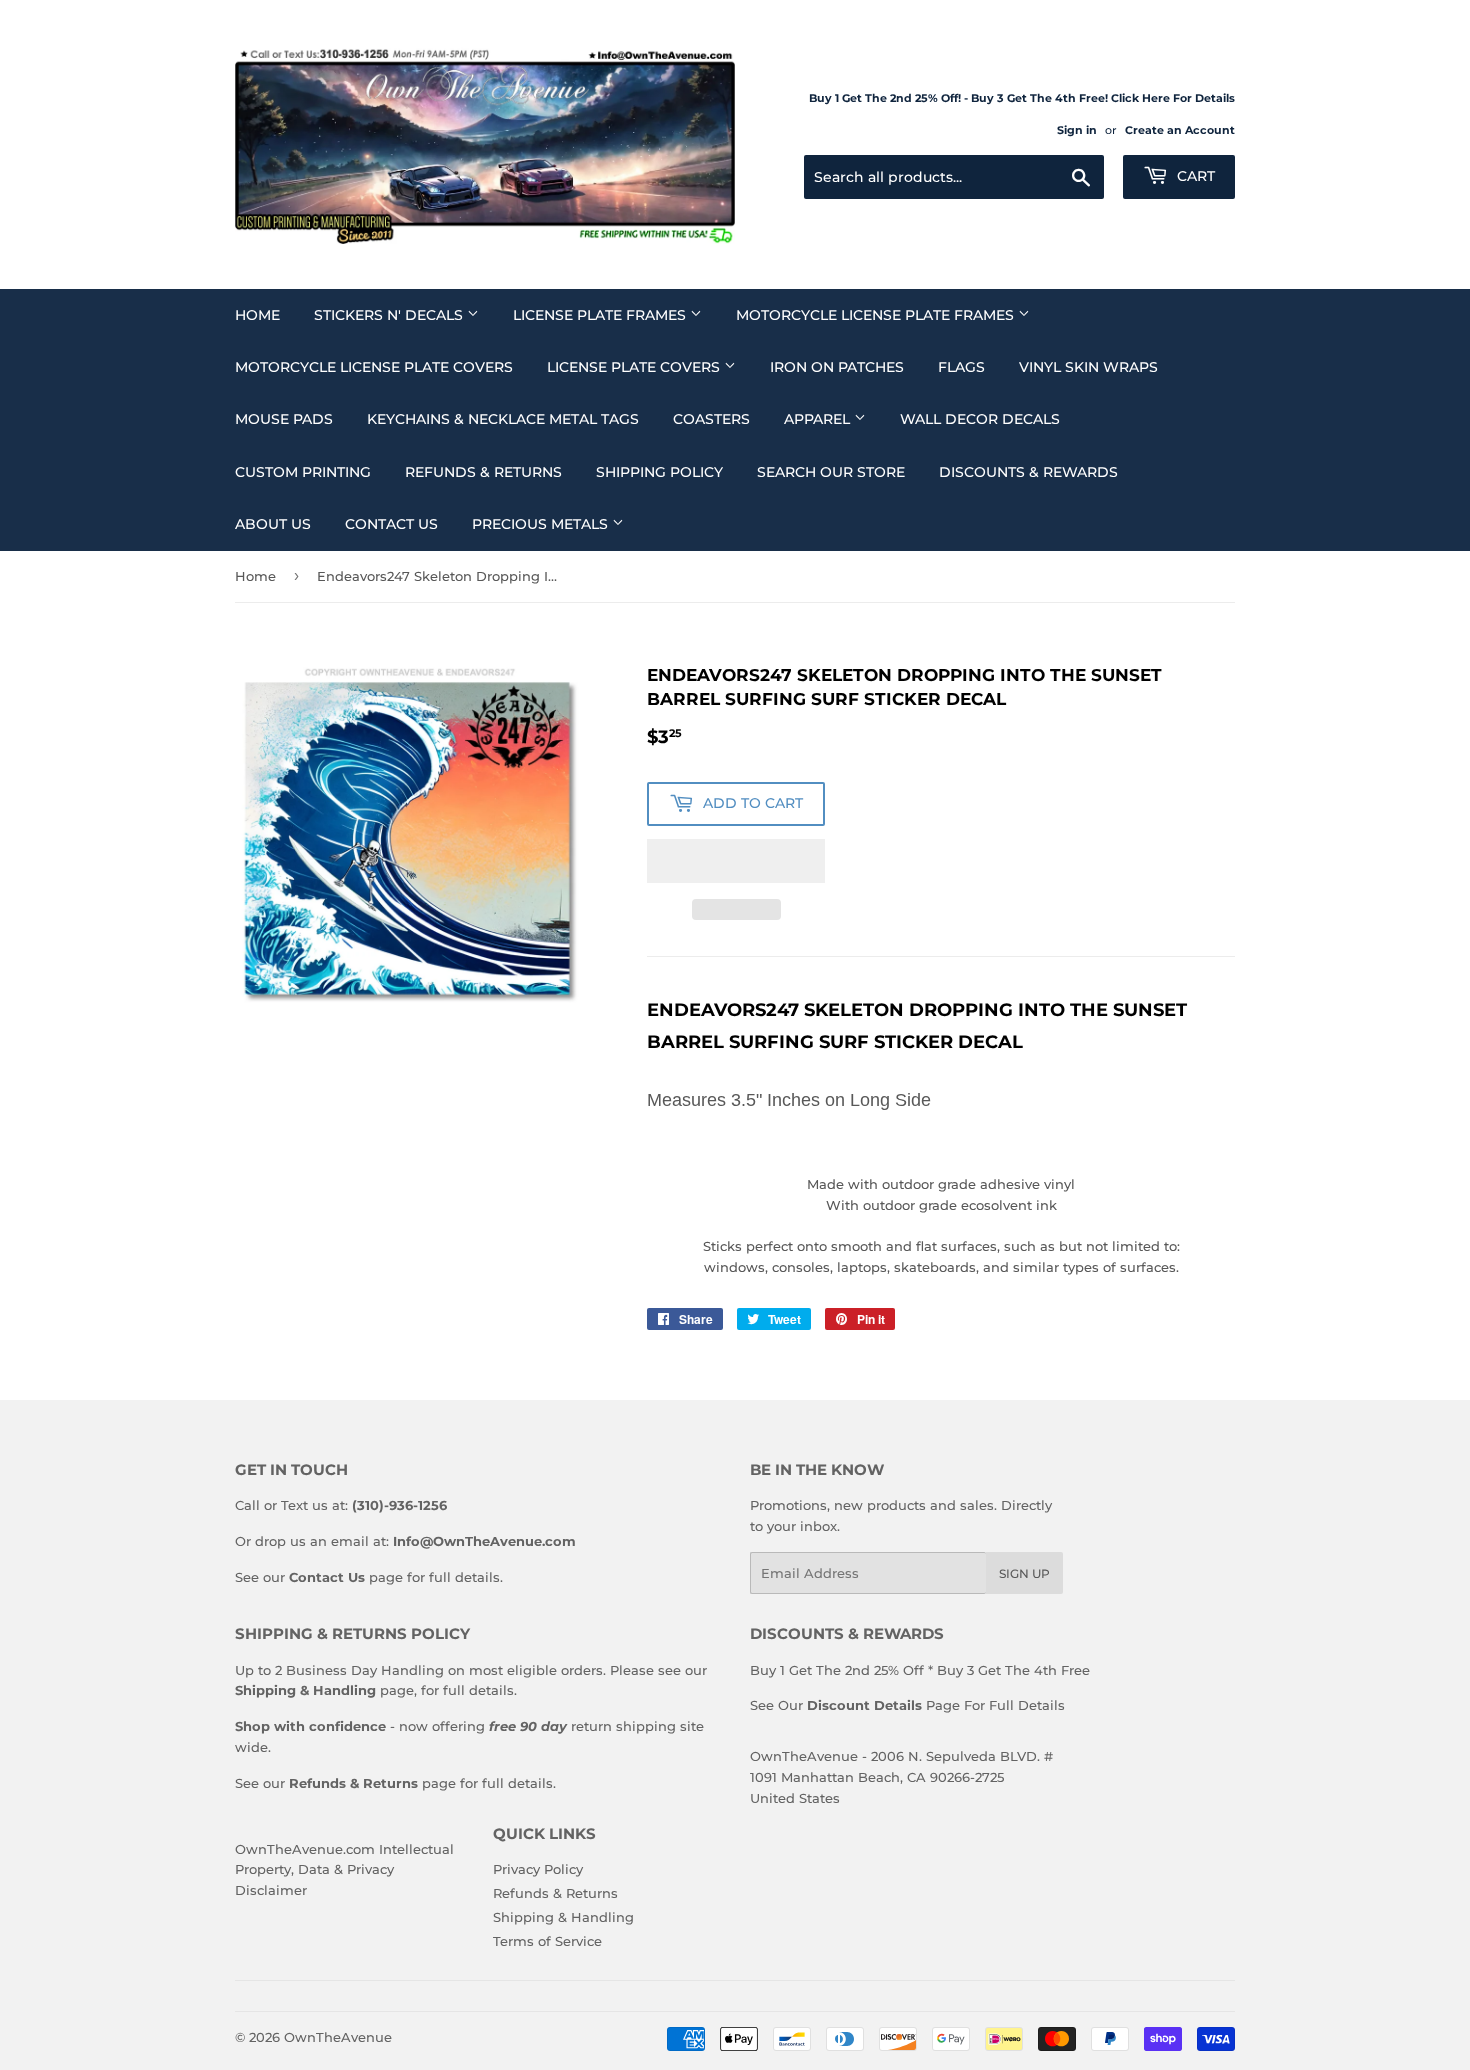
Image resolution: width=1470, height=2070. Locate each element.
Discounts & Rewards (1028, 472)
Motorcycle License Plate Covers (374, 367)
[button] (736, 861)
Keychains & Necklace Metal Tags (503, 419)
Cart (1194, 176)
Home (257, 315)
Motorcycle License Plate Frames (877, 315)
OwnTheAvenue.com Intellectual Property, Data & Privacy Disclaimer (344, 1870)
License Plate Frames (601, 315)
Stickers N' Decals (390, 315)
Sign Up (1024, 1573)
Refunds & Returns (483, 472)
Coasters (711, 419)
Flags (961, 367)
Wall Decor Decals (980, 419)
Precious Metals (542, 524)
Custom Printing (303, 472)
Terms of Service (547, 1941)
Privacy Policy (538, 1869)
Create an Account (1180, 130)
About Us (273, 524)
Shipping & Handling (563, 1917)
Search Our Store (831, 472)
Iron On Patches (837, 367)
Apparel (819, 419)
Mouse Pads (284, 419)
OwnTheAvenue (338, 2037)
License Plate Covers (635, 367)
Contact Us (391, 524)
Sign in (1077, 130)
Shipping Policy (659, 472)
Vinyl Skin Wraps (1088, 367)
